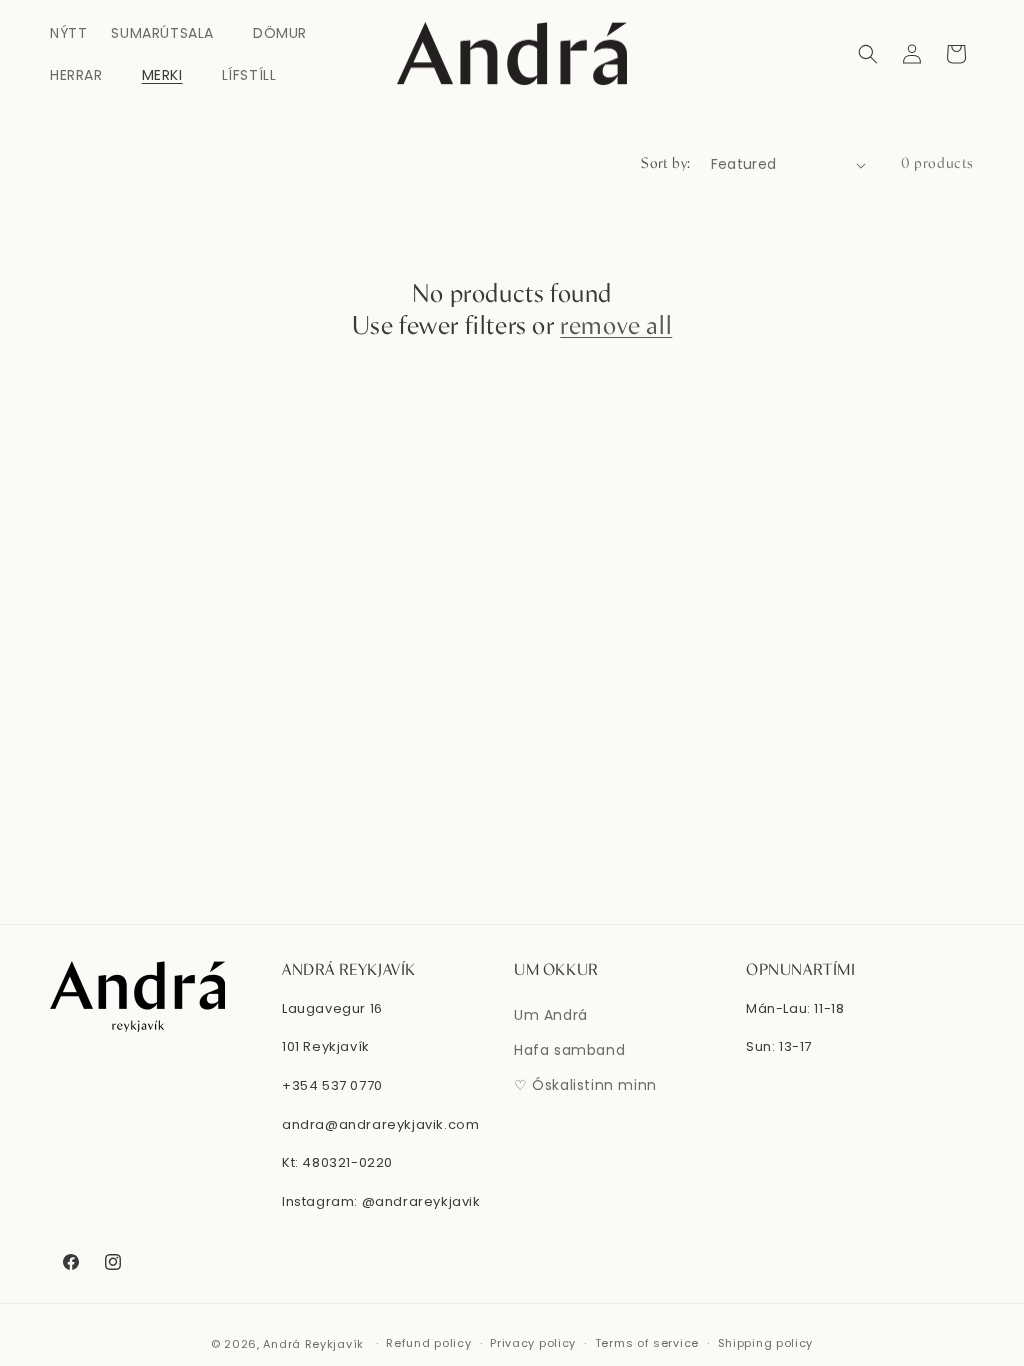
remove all (616, 327)
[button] (170, 33)
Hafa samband (569, 1050)
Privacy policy (533, 1343)
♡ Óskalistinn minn (585, 1085)
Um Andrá (551, 1015)
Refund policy (428, 1343)
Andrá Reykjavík (315, 1344)
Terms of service (647, 1343)
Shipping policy (766, 1343)
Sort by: (665, 164)
